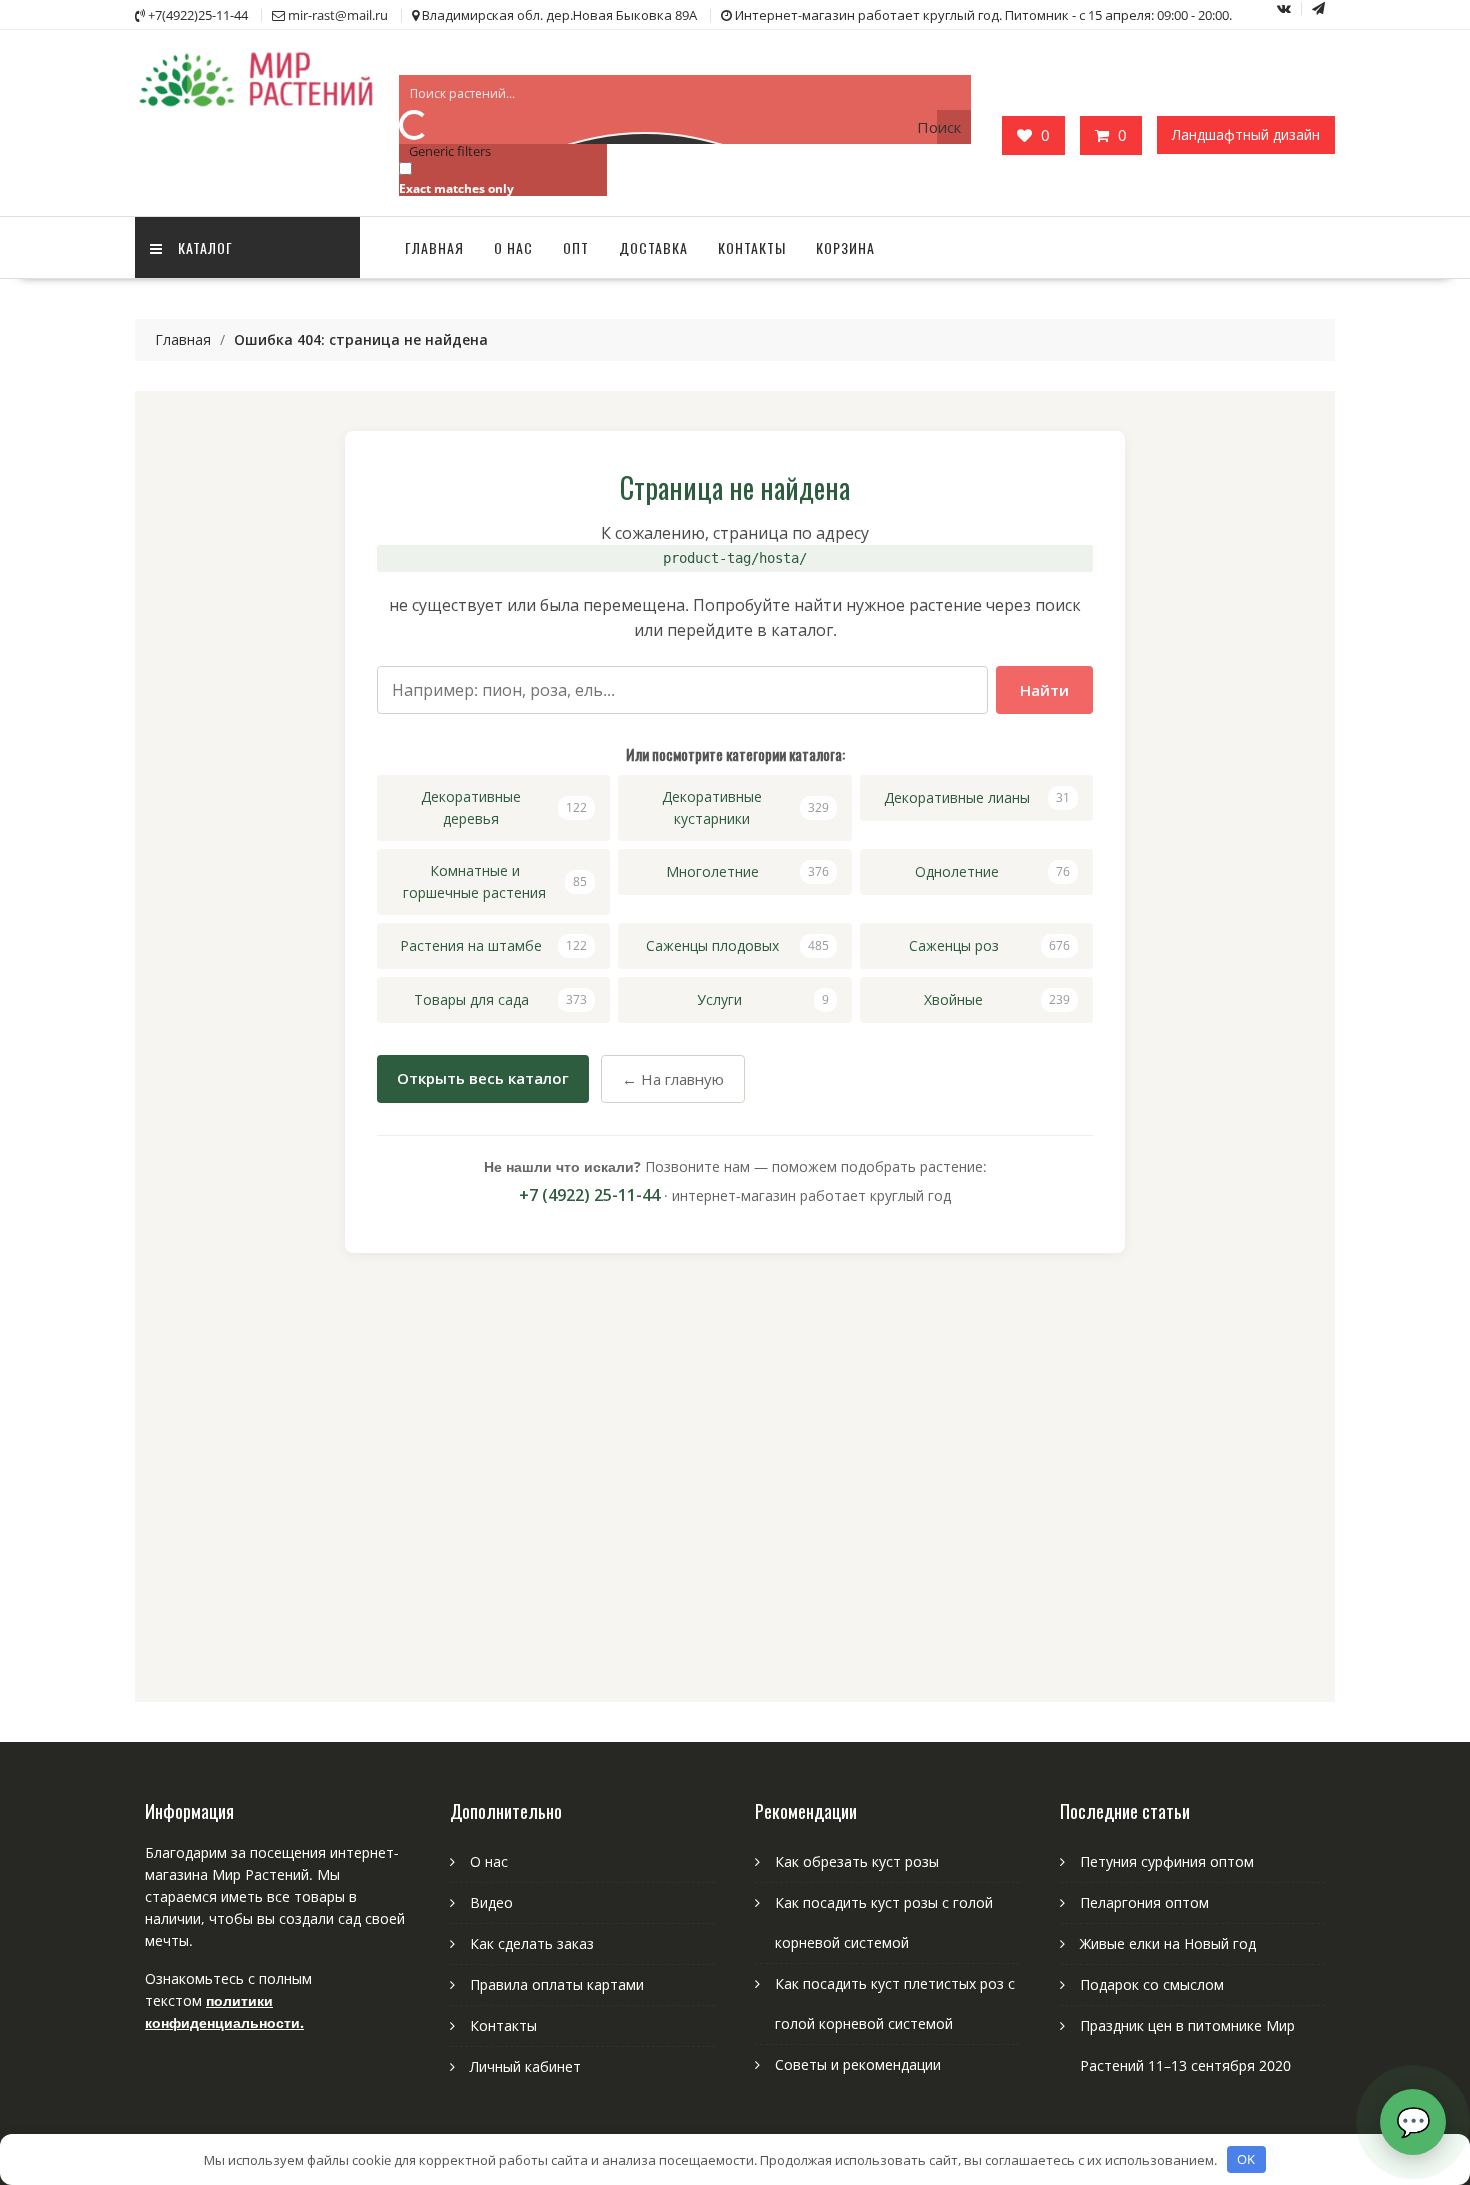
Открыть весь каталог (483, 1078)
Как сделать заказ (532, 1943)
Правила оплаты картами (557, 1984)
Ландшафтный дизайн (1246, 134)
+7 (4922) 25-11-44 (589, 1195)
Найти (1044, 690)
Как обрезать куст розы (857, 1861)
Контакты (752, 247)
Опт (576, 247)
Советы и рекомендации (858, 2064)
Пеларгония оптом (1144, 1902)
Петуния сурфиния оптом (1167, 1861)
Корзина (845, 247)
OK (1246, 2159)
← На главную (673, 1079)
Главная (434, 247)
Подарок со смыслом (1152, 1984)
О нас (513, 247)
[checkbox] (499, 177)
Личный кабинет (525, 2066)
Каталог (205, 247)
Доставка (653, 247)
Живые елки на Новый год (1168, 1943)
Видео (491, 1902)
